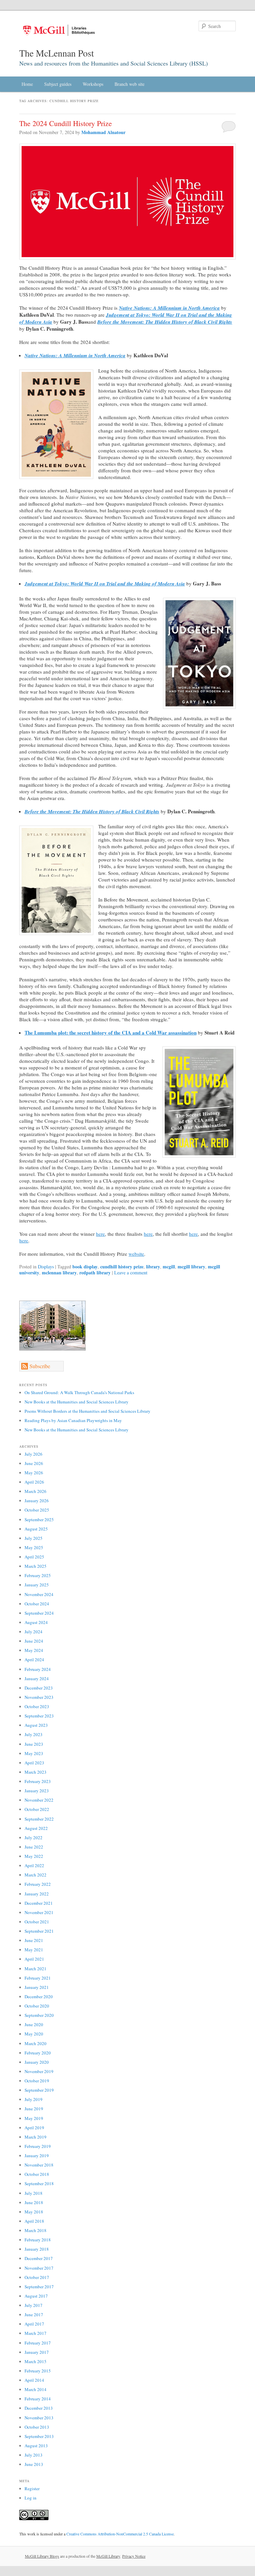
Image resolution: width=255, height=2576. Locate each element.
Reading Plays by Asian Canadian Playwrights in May (73, 1420)
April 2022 (34, 1865)
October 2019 (37, 2081)
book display (85, 1267)
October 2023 (37, 1706)
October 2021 (37, 1922)
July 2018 (34, 2193)
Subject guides (58, 84)
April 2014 (34, 2380)
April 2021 (34, 1959)
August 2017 (36, 2296)
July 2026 (34, 1454)
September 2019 (39, 2090)
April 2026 (34, 1482)
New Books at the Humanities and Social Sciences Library (77, 1402)
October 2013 (37, 2427)
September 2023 (39, 1716)
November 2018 (39, 2165)
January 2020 (37, 2062)
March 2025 (36, 1566)
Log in (31, 2498)
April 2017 (34, 2324)
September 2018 (39, 2183)
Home (27, 84)
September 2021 (39, 1931)
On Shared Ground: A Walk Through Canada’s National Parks (79, 1392)
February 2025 (38, 1575)
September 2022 (39, 1819)
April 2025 (34, 1557)
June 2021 (34, 1940)
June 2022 (34, 1847)
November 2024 (39, 1594)
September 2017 (39, 2287)
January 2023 (37, 1791)
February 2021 (38, 1978)
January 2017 (37, 2352)
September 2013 (39, 2436)
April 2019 (34, 2128)
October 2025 (37, 1510)
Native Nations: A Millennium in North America (169, 308)
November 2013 (39, 2418)
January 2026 (37, 1501)
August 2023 (36, 1725)
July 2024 (34, 1632)
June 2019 (34, 2109)
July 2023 (34, 1734)
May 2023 (34, 1753)
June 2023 (34, 1744)
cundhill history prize (122, 1267)
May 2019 (34, 2118)
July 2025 (34, 1538)
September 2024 (39, 1613)
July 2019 (34, 2099)
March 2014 (36, 2389)
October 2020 (37, 2006)
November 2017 (39, 2268)
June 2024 (34, 1641)
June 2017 (34, 2315)
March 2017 (36, 2333)
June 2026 (34, 1463)
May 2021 (34, 1950)
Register (32, 2489)
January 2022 (37, 1894)
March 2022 (36, 1875)
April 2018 (34, 2221)
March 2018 (36, 2230)
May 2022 (34, 1856)
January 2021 (37, 1987)
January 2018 (37, 2249)
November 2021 (39, 1912)
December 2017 (39, 2258)
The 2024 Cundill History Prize (66, 123)
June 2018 (34, 2202)
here (100, 1234)
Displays (46, 1267)
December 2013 (39, 2408)
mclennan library (59, 1273)
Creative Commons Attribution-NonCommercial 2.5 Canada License (120, 2534)
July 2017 (34, 2305)
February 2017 (38, 2343)
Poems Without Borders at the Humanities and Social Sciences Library (87, 1411)
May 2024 (34, 1650)
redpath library (95, 1273)
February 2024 (38, 1669)
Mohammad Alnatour (103, 132)
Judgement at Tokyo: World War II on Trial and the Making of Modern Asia (105, 584)
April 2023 (34, 1763)
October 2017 (37, 2277)
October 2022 (37, 1809)
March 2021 (36, 1969)
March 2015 (36, 2361)
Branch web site (129, 84)
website (136, 1254)
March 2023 (36, 1772)
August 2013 (36, 2446)
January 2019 (37, 2156)
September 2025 (39, 1520)
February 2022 (38, 1884)
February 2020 (38, 2053)
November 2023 (39, 1697)
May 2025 (34, 1547)
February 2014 (38, 2399)
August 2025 (36, 1529)
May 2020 (34, 2034)
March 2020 (36, 2043)
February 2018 (38, 2240)
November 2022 (39, 1800)
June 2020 (34, 2024)
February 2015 (38, 2371)
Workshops (93, 84)
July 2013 (34, 2455)
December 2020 (39, 1997)
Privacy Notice (134, 2556)
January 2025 (37, 1585)
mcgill (169, 1267)
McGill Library (108, 2556)
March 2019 (36, 2137)
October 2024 (37, 1604)
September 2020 (39, 2015)
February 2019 (38, 2146)
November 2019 (39, 2071)
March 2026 (36, 1491)
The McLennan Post (57, 53)
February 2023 (38, 1781)
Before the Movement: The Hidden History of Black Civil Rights (165, 322)
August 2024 (36, 1622)
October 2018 (37, 2174)
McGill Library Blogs (42, 2556)
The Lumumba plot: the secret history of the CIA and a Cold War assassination (111, 1033)
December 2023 (39, 1688)
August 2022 (36, 1828)
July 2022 (34, 1838)
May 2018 (34, 2212)
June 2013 (34, 2464)
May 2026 (34, 1473)
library (153, 1267)
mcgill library (191, 1267)
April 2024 (34, 1660)
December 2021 (39, 1903)
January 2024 (37, 1679)
